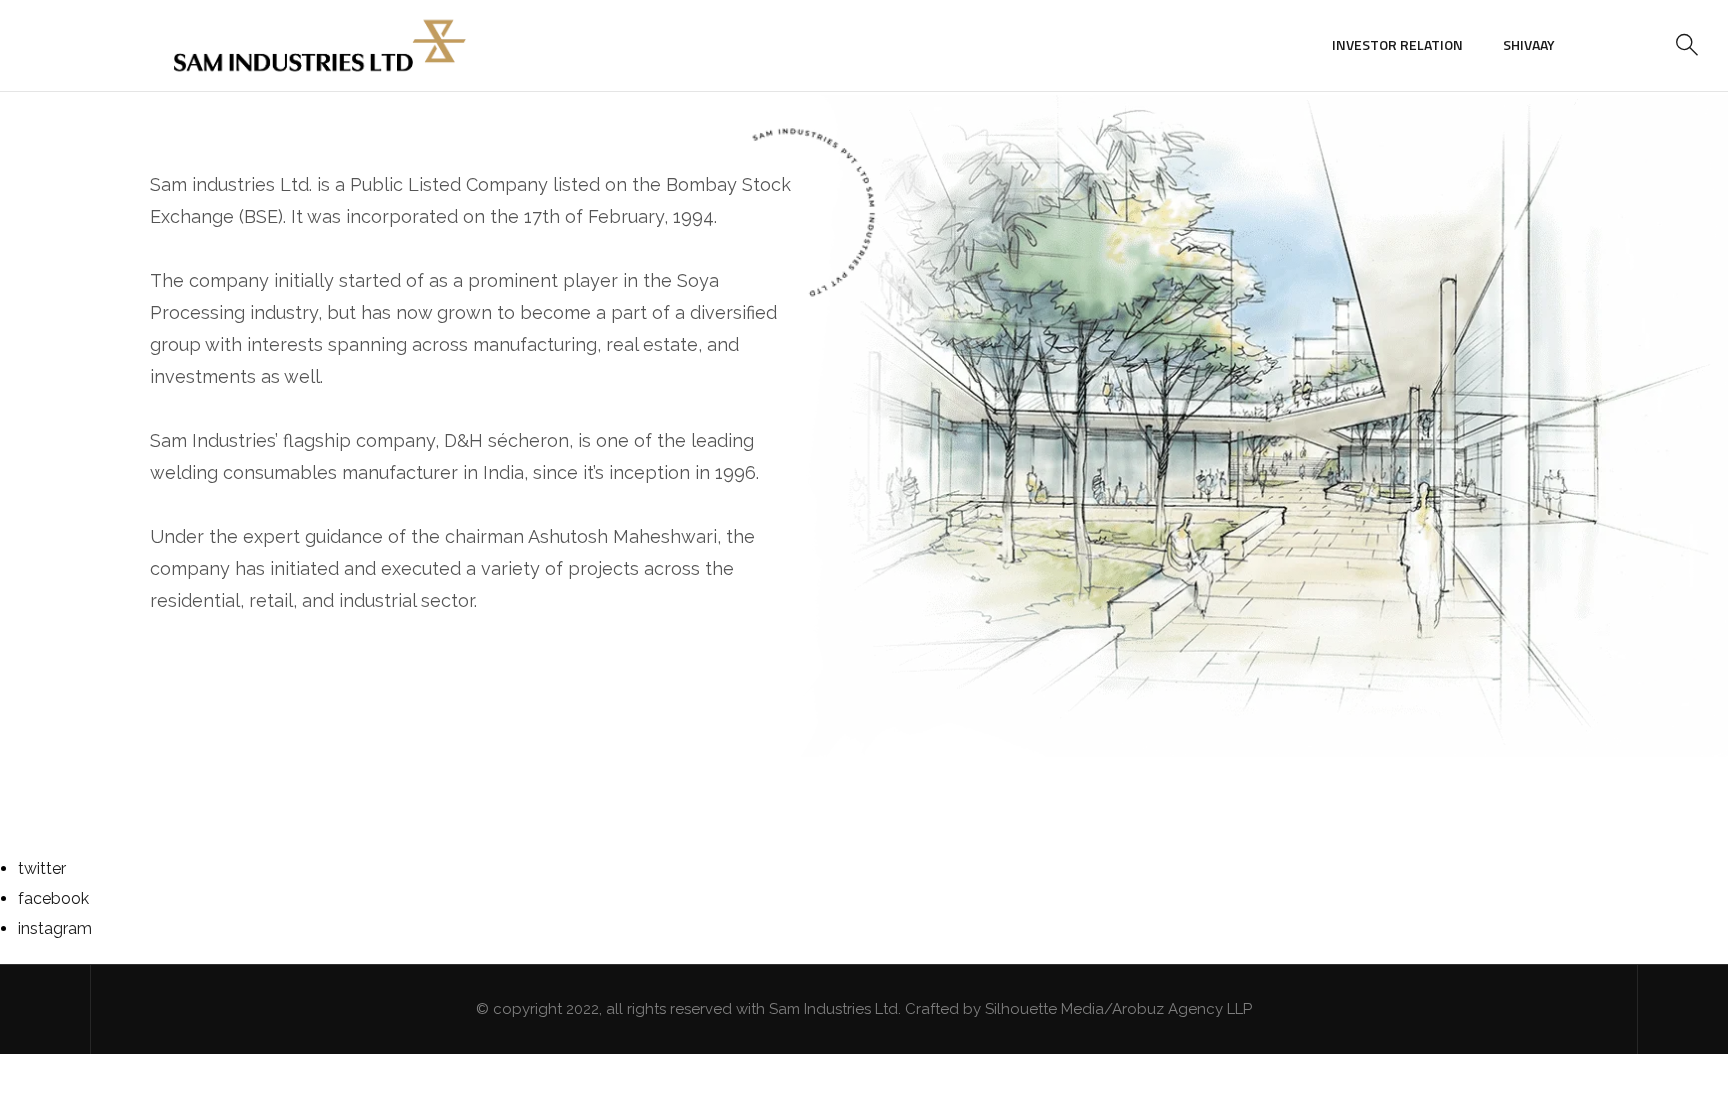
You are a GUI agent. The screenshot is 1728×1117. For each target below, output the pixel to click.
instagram (55, 928)
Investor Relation (1397, 44)
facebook (53, 898)
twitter (42, 868)
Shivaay (1529, 44)
